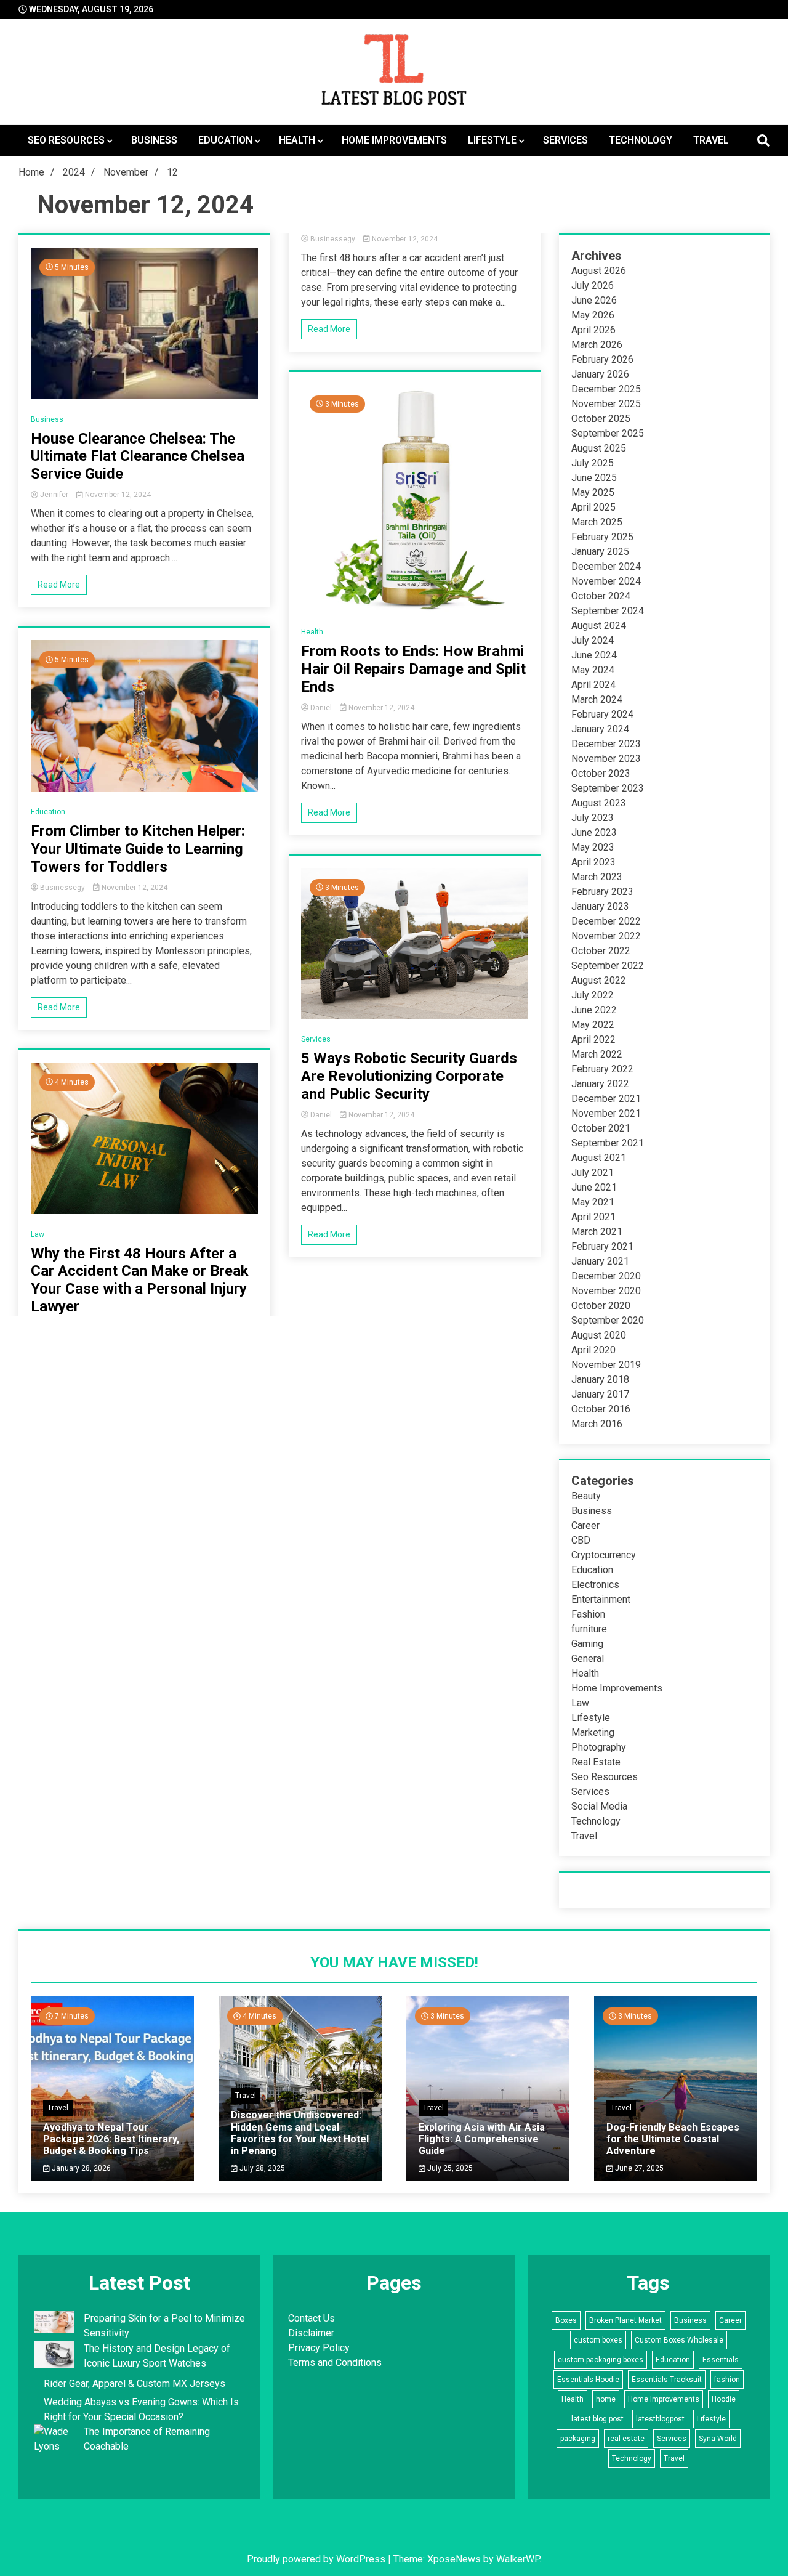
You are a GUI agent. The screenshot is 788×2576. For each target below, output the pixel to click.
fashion (727, 2380)
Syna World (718, 2439)
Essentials (721, 2360)
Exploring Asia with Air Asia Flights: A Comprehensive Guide (482, 2139)
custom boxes (598, 2340)
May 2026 (593, 315)
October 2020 (601, 1306)
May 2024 (593, 670)
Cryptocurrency (604, 1555)
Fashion (588, 1614)
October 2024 (601, 596)
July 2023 (593, 818)
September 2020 (608, 1320)
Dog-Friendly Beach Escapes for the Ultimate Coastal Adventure (673, 2139)
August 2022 (599, 980)
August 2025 (599, 448)
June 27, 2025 (638, 2168)
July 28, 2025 (261, 2168)
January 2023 (600, 906)
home (606, 2399)
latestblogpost (660, 2419)
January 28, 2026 (80, 2168)
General (588, 1659)
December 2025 (606, 389)
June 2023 (594, 832)
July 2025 (593, 463)
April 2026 (593, 330)
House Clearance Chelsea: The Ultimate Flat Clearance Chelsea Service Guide (138, 456)
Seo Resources (66, 140)
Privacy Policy (319, 2348)
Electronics (595, 1585)
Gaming (587, 1644)
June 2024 (594, 655)
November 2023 (606, 759)
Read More (59, 585)
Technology (641, 140)
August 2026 (599, 271)
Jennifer (54, 495)
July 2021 (593, 1173)
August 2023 (599, 803)
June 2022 (594, 1010)
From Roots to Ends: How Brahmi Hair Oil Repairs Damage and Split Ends (413, 669)
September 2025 (608, 433)
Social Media (599, 1806)
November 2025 (606, 404)
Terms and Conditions (335, 2363)
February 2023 (602, 892)
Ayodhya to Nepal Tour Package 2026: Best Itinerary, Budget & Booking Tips (111, 2139)
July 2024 (593, 640)
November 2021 (606, 1113)
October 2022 (601, 951)
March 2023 (597, 877)
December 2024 (606, 566)
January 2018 (600, 1379)
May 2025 (593, 492)
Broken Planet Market (625, 2320)
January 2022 (600, 1084)
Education (225, 140)
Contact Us (312, 2318)
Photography (599, 1747)
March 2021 (597, 1232)
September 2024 (608, 611)
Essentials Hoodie (588, 2380)
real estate (626, 2439)
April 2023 (593, 862)
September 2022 (608, 966)
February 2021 (602, 1246)
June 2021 (594, 1187)
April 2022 (593, 1039)
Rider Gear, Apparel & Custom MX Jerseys (135, 2384)
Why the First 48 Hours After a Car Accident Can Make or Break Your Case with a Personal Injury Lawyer (140, 1280)
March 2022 (597, 1054)
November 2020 (606, 1291)
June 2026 (594, 300)
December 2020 (606, 1276)
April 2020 (593, 1350)
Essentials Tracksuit (667, 2380)
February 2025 (602, 537)
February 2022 (602, 1069)
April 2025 (593, 507)
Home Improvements (394, 140)
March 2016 (597, 1424)
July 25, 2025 (449, 2168)
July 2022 (593, 995)
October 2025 (601, 419)
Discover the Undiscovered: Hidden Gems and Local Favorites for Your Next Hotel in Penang (300, 2133)
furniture (589, 1629)
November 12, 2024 (117, 495)
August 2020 (599, 1335)
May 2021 (593, 1202)
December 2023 (606, 744)
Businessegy (62, 888)
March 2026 (597, 345)
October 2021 (601, 1128)
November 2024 (606, 581)
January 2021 (600, 1261)
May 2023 (593, 847)
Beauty (586, 1496)
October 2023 (601, 773)
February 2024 (602, 714)
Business (154, 140)
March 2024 (597, 699)
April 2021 (593, 1217)
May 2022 (593, 1025)
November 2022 (606, 936)
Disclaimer (311, 2333)
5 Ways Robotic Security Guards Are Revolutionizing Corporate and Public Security (409, 1076)
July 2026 (593, 286)
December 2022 (606, 921)
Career (585, 1525)
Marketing (593, 1732)
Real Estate (596, 1762)
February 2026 (602, 359)
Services (565, 140)
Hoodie (724, 2399)
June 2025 (594, 478)
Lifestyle (492, 140)
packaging (578, 2439)
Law (38, 1234)
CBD (581, 1540)
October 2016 (601, 1409)
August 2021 (599, 1158)
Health (297, 140)
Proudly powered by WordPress (317, 2559)
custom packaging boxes (601, 2360)
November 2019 (606, 1365)
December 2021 (606, 1099)
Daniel (321, 708)
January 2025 (600, 552)
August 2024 (599, 626)
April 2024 (593, 685)
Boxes (566, 2320)
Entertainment (601, 1599)
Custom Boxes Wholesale (679, 2340)
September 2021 (608, 1143)
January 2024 (600, 729)
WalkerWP (518, 2559)
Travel (711, 140)
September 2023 (608, 788)
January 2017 (600, 1394)
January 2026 (600, 374)
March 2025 (597, 522)
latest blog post (597, 2419)
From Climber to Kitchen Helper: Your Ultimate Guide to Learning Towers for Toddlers (138, 849)
